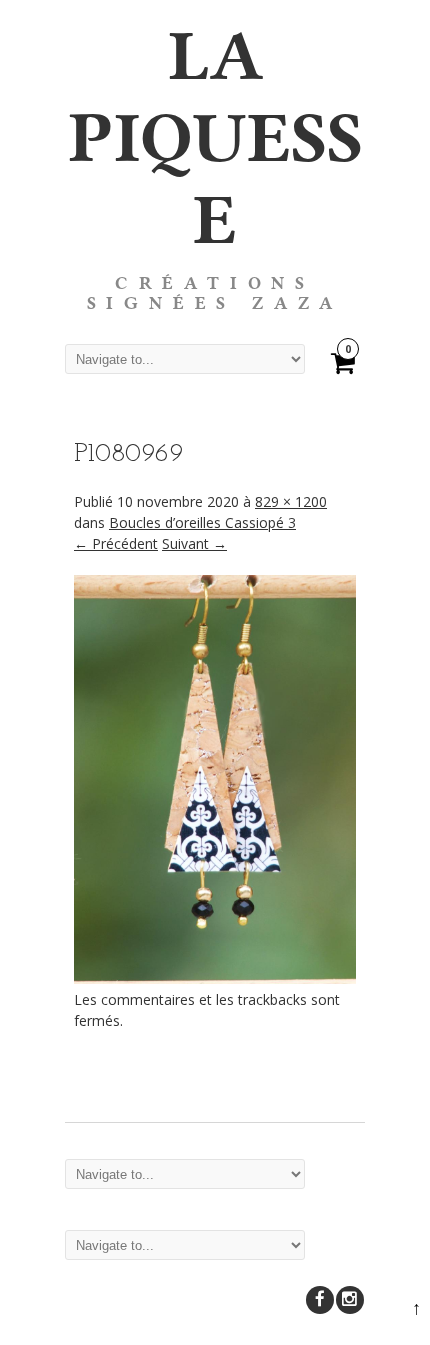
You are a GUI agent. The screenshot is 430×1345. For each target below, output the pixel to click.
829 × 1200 (291, 501)
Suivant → (194, 543)
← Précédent (116, 543)
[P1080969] (215, 978)
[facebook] (320, 1300)
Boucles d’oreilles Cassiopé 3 (202, 522)
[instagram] (350, 1300)
